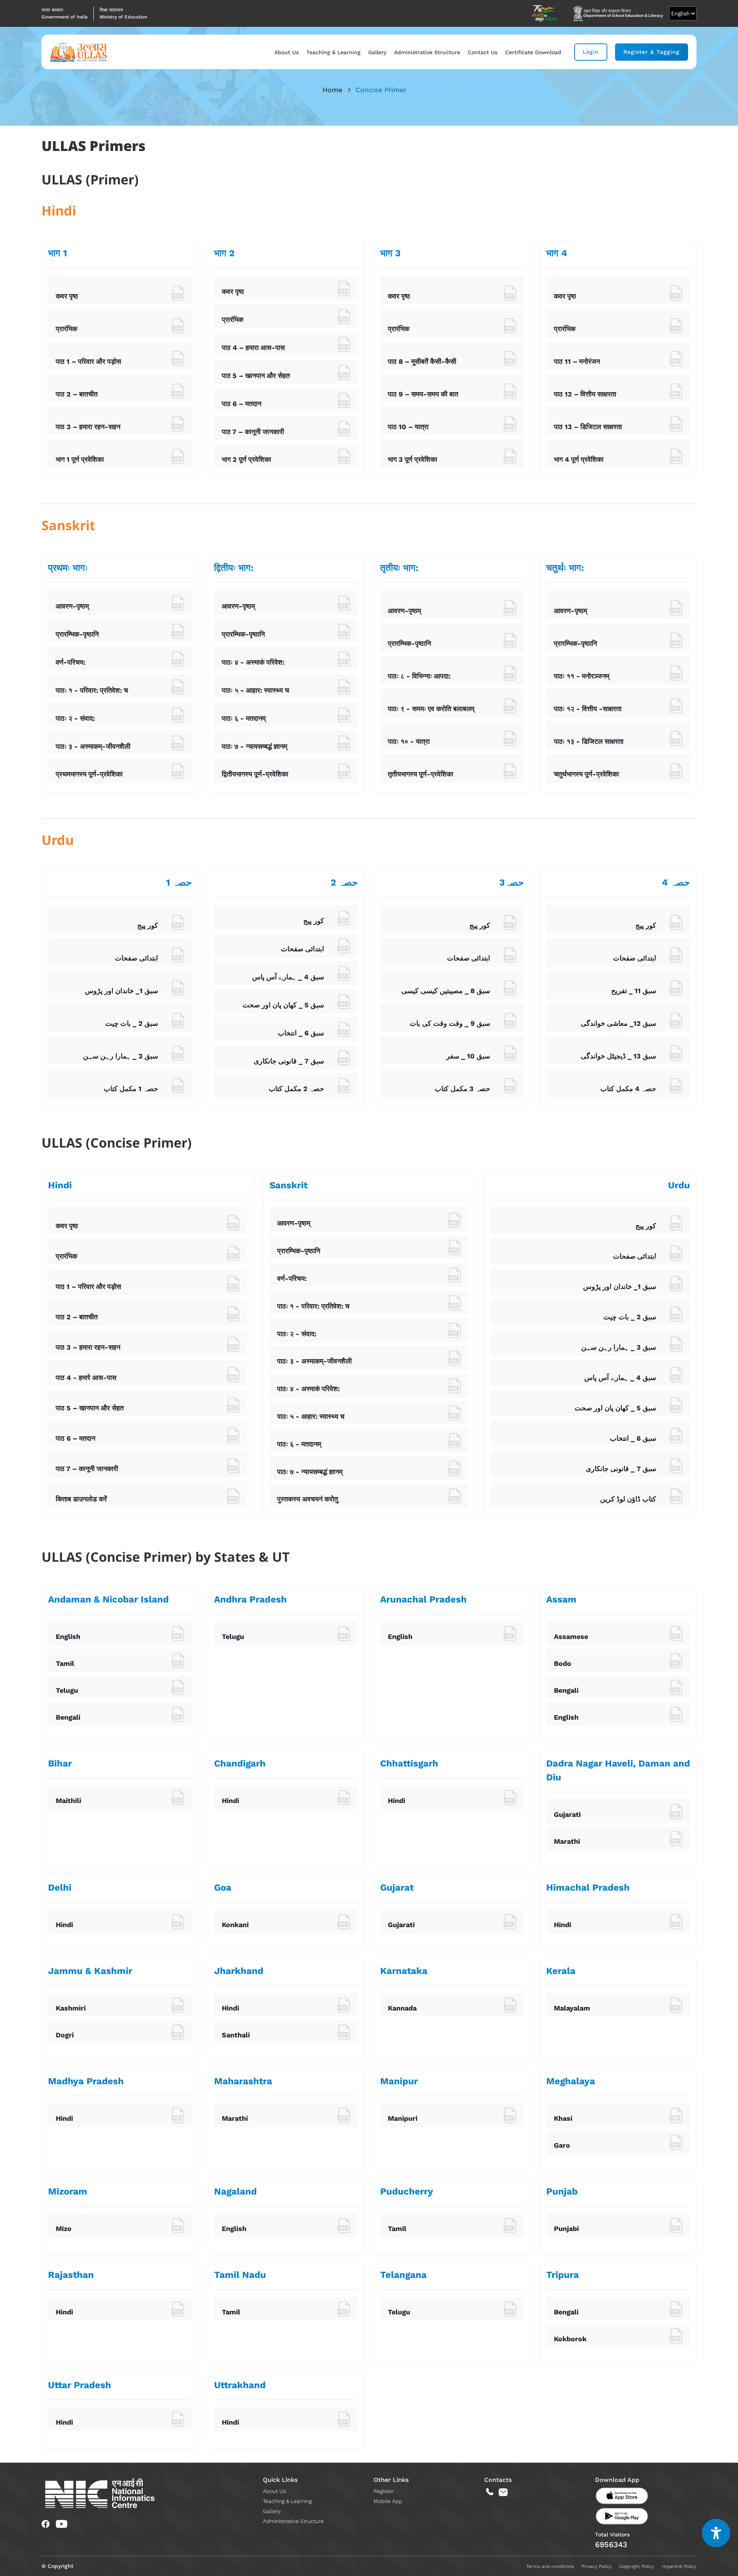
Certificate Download (533, 52)
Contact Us (483, 52)
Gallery (377, 52)
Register (384, 2491)
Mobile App (388, 2501)
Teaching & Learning (333, 52)
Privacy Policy (597, 2566)
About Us (287, 52)
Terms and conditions (550, 2566)
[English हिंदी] (683, 13)
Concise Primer (381, 90)
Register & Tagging (652, 52)
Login (591, 52)
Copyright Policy (637, 2566)
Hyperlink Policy (679, 2566)
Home (332, 90)
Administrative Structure (427, 52)
